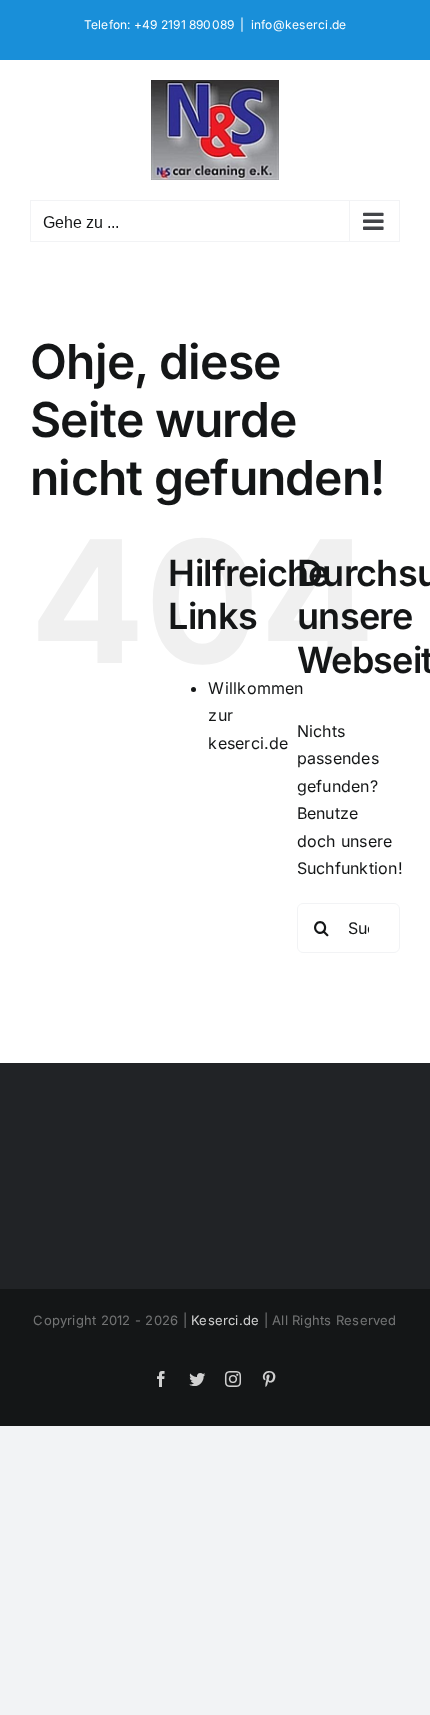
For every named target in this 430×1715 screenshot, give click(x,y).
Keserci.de (225, 1320)
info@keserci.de (299, 24)
